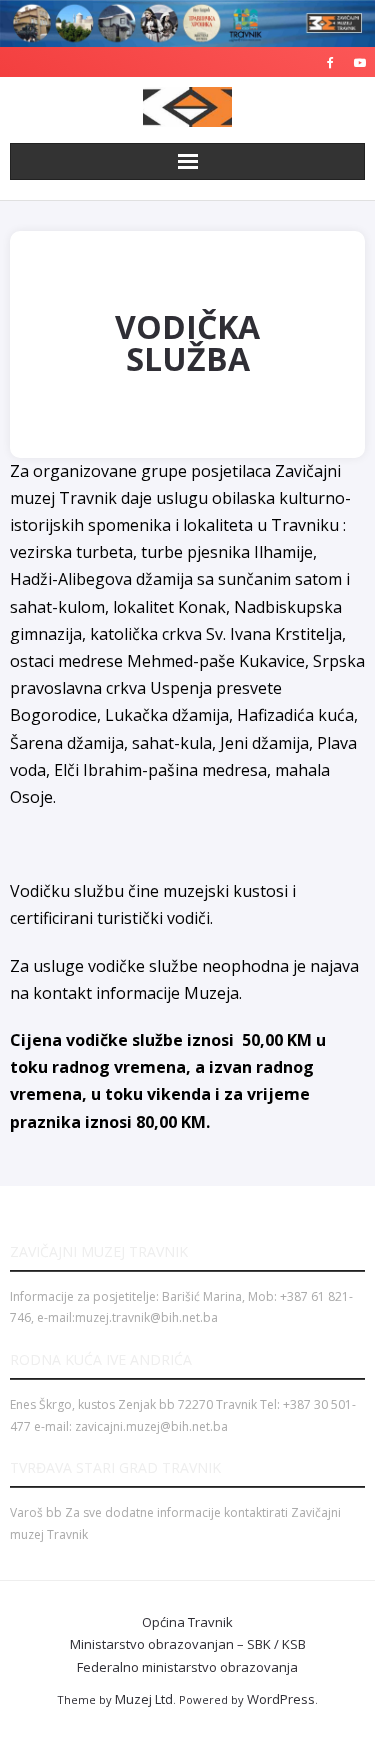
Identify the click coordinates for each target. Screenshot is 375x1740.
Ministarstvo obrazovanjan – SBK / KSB (188, 1644)
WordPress (281, 1699)
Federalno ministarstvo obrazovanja (187, 1667)
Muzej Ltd (144, 1699)
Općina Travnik (187, 1622)
